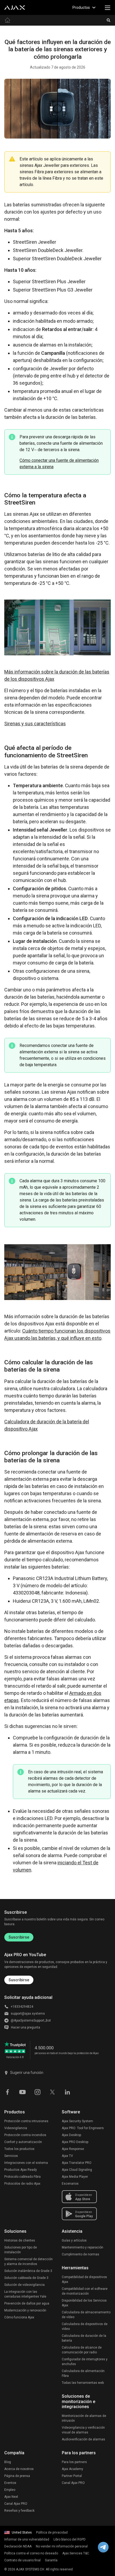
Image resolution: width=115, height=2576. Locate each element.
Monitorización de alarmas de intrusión (84, 2418)
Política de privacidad (52, 2532)
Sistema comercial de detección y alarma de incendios (28, 2262)
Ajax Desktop (71, 2135)
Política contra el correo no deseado (31, 2553)
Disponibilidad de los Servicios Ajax (84, 2303)
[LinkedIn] (67, 2092)
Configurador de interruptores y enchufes (85, 2362)
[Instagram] (37, 2092)
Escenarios (70, 2184)
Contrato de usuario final (22, 2560)
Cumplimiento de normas (80, 2254)
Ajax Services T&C (76, 2553)
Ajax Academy (72, 2469)
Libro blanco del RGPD (70, 2539)
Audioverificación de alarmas (83, 2439)
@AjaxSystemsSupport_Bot (31, 2020)
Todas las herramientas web (83, 2383)
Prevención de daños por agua (27, 2303)
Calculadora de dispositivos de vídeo (85, 2326)
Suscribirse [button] (19, 1980)
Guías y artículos (74, 2240)
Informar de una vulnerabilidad (27, 2539)
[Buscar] (109, 20)
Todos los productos (19, 2149)
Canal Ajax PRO (16, 2504)
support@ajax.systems (28, 2014)
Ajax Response (73, 2149)
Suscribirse (19, 1937)
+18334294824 (22, 2007)
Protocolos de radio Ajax (22, 2184)
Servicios (11, 2156)
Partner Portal (72, 2476)
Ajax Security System (77, 2121)
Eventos (10, 2483)
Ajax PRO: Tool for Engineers (83, 2128)
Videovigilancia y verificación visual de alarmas (83, 2430)
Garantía (51, 2560)
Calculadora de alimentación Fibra (83, 2373)
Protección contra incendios (25, 2135)
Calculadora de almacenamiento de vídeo (86, 2315)
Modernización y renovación (25, 2310)
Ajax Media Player (75, 2177)
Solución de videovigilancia (24, 2285)
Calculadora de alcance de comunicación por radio (82, 2350)
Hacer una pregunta (26, 2027)
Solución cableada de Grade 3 (26, 2278)
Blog (8, 2462)
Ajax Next (11, 2497)
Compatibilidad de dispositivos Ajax (84, 2279)
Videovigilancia (16, 2128)
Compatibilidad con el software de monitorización (85, 2291)
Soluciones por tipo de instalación (21, 2250)
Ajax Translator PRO (77, 2163)
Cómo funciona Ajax (19, 2317)
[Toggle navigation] (108, 7)
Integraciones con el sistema (26, 2163)
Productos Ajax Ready (21, 2170)
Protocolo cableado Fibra (22, 2177)
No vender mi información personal (62, 2546)
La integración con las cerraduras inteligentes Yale (25, 2294)
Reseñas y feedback (19, 2511)
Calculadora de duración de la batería (84, 2338)
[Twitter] (52, 2092)
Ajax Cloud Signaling (77, 2170)
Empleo (10, 2490)
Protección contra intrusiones (26, 2121)
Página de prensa (17, 2476)
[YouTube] (22, 2092)
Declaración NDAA (18, 2546)
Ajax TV (67, 2156)
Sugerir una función (27, 2073)
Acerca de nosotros (19, 2469)
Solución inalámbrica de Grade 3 (28, 2271)
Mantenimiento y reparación (83, 2247)
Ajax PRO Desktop (75, 2142)
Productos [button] (81, 7)
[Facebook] (7, 2092)
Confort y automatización (23, 2142)
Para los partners (74, 2462)
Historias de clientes (20, 2240)
